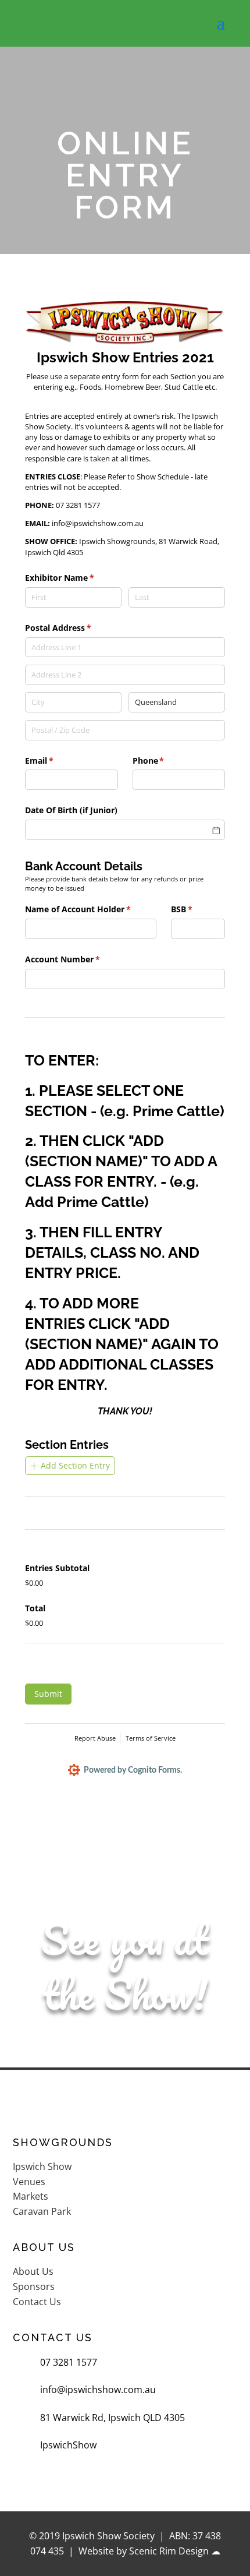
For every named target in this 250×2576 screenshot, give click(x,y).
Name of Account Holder (91, 909)
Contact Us (37, 2302)
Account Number (79, 959)
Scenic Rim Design (169, 2551)
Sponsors (34, 2286)
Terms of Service (151, 1738)
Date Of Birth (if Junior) (71, 810)
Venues (29, 2182)
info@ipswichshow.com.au (98, 2390)
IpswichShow (68, 2445)
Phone (165, 761)
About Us (33, 2271)
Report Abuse (95, 1738)
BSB (198, 909)
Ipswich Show (42, 2166)
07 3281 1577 (69, 2362)
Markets (31, 2196)
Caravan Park (42, 2211)
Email (56, 761)
